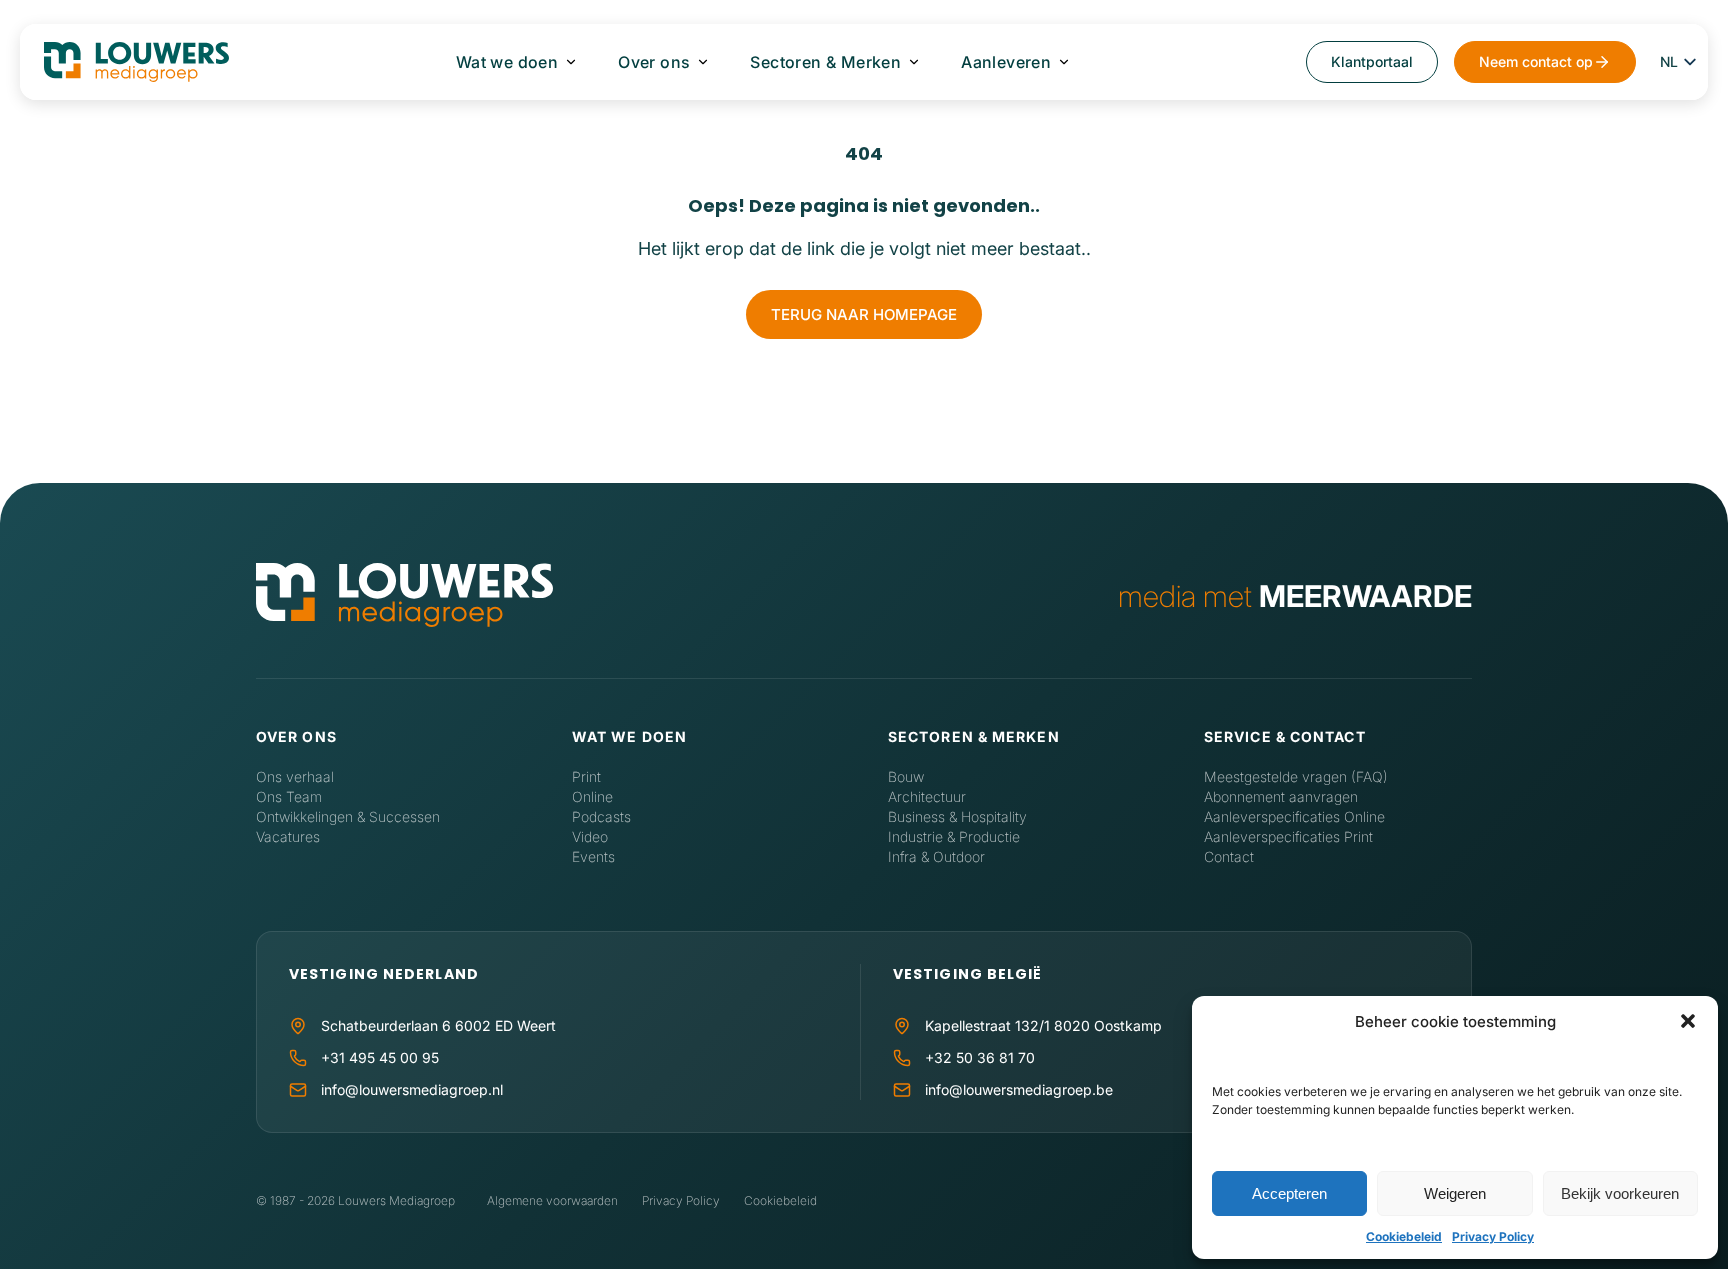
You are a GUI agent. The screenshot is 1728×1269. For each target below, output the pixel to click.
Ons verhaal (295, 776)
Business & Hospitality (957, 816)
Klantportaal (1372, 61)
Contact (1229, 856)
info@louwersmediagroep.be (1019, 1089)
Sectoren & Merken (825, 62)
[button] (1688, 1021)
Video (590, 836)
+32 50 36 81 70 (980, 1057)
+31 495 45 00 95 (380, 1057)
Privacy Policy (1493, 1236)
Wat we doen (507, 62)
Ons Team (289, 796)
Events (593, 856)
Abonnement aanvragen (1281, 796)
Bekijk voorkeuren (1620, 1193)
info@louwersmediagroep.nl (412, 1089)
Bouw (906, 776)
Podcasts (601, 816)
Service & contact (1285, 736)
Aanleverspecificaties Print (1288, 836)
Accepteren (1289, 1193)
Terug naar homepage (864, 314)
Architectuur (927, 796)
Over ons (654, 62)
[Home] (404, 596)
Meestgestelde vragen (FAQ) (1296, 776)
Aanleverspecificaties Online (1294, 816)
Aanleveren (1006, 62)
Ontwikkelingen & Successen (348, 816)
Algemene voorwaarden (552, 1200)
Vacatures (288, 836)
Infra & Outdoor (936, 856)
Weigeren (1455, 1193)
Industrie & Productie (954, 836)
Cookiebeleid (1404, 1236)
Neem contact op (1536, 61)
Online (592, 796)
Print (586, 776)
